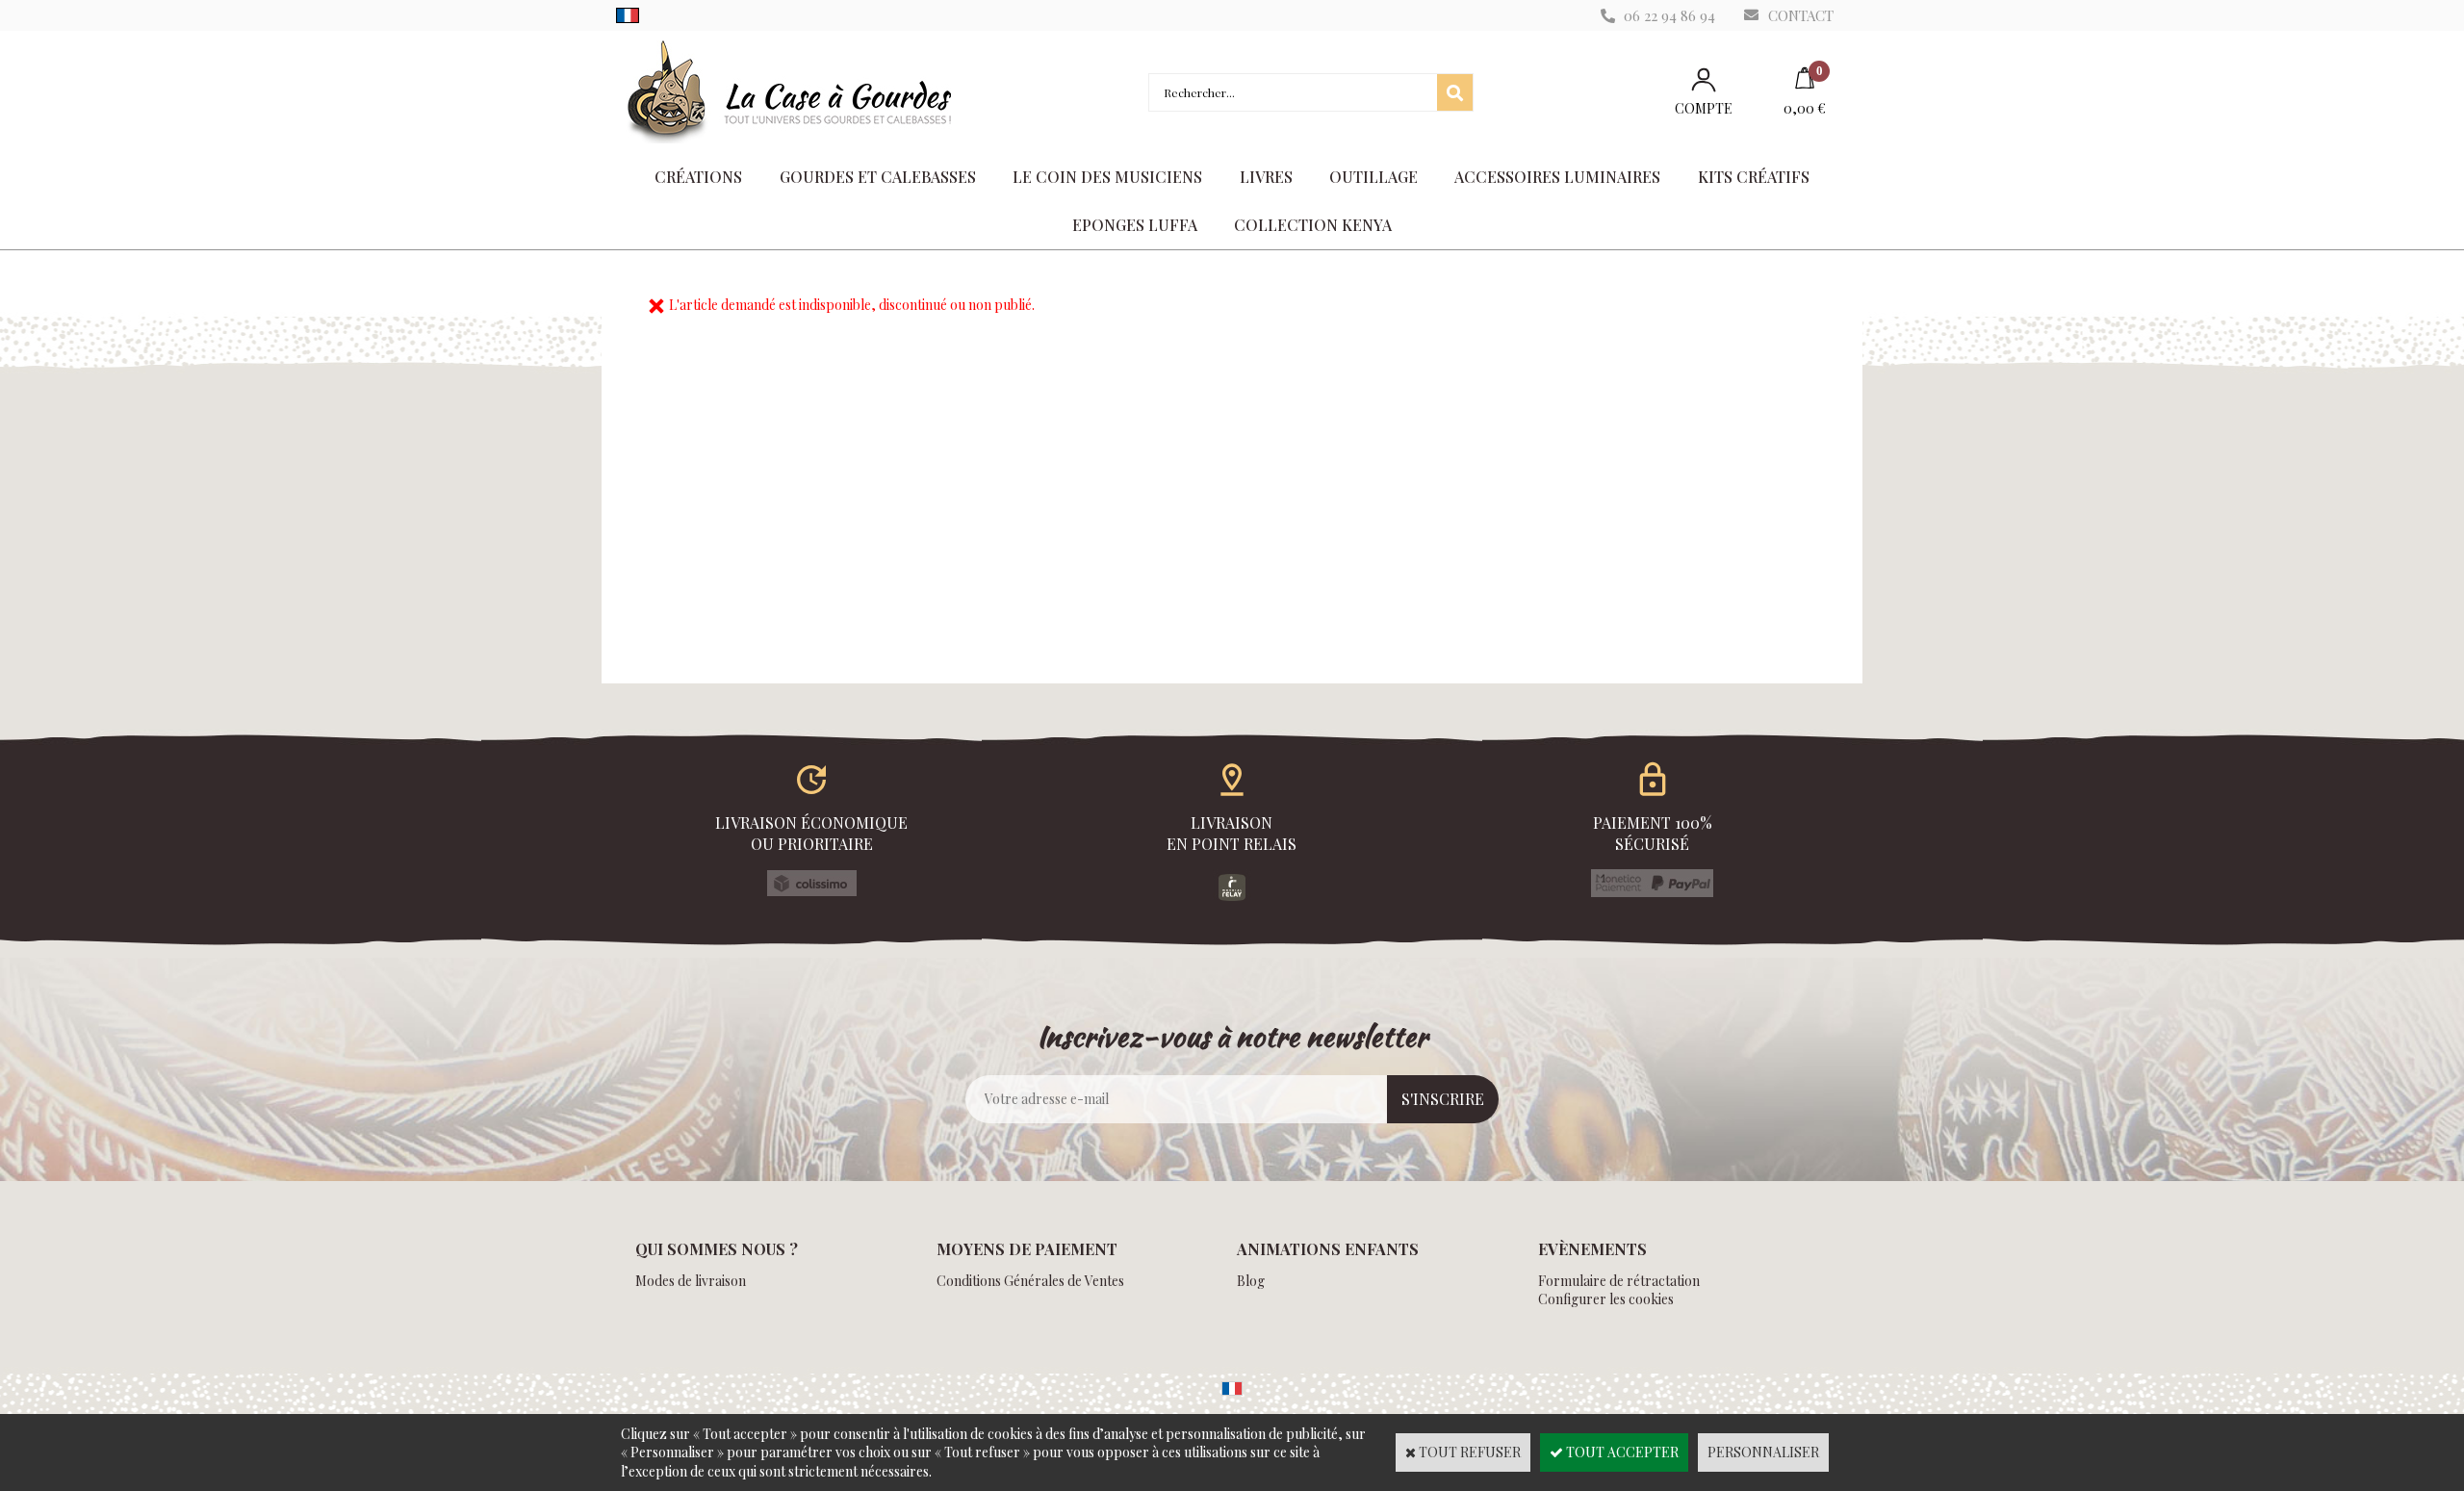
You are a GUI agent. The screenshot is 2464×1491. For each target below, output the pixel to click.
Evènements (1592, 1249)
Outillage (1373, 177)
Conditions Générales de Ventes (1030, 1281)
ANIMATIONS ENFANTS (1328, 1249)
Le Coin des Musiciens (1107, 177)
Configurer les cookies (1606, 1299)
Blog (1251, 1281)
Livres (1266, 177)
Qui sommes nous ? (717, 1249)
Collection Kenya (1313, 225)
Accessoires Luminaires (1557, 177)
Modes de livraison (691, 1281)
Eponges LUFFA (1135, 225)
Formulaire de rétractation (1619, 1281)
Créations (698, 177)
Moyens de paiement (1027, 1249)
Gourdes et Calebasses (878, 177)
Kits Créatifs (1754, 177)
